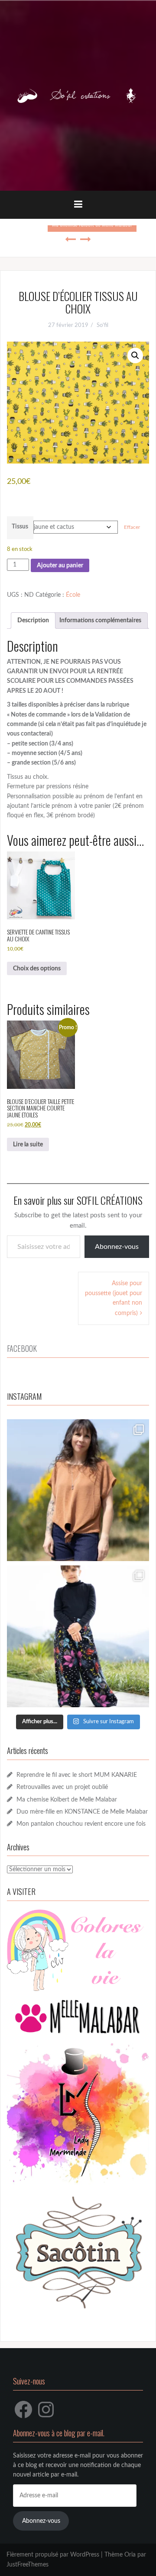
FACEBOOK (22, 1348)
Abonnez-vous (117, 1247)
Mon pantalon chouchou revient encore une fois (81, 1824)
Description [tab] (33, 621)
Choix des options (37, 969)
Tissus (20, 527)
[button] (135, 355)
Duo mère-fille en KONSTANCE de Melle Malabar (82, 1812)
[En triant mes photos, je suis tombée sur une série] (78, 1636)
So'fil (102, 325)
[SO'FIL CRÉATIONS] (78, 96)
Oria (130, 2555)
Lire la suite (28, 1145)
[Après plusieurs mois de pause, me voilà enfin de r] (78, 1490)
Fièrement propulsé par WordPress (53, 2555)
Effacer (132, 527)
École (73, 595)
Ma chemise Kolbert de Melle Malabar (67, 1800)
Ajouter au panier (60, 566)
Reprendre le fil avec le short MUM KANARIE (77, 1775)
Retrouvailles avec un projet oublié (62, 1787)
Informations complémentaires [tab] (100, 621)
